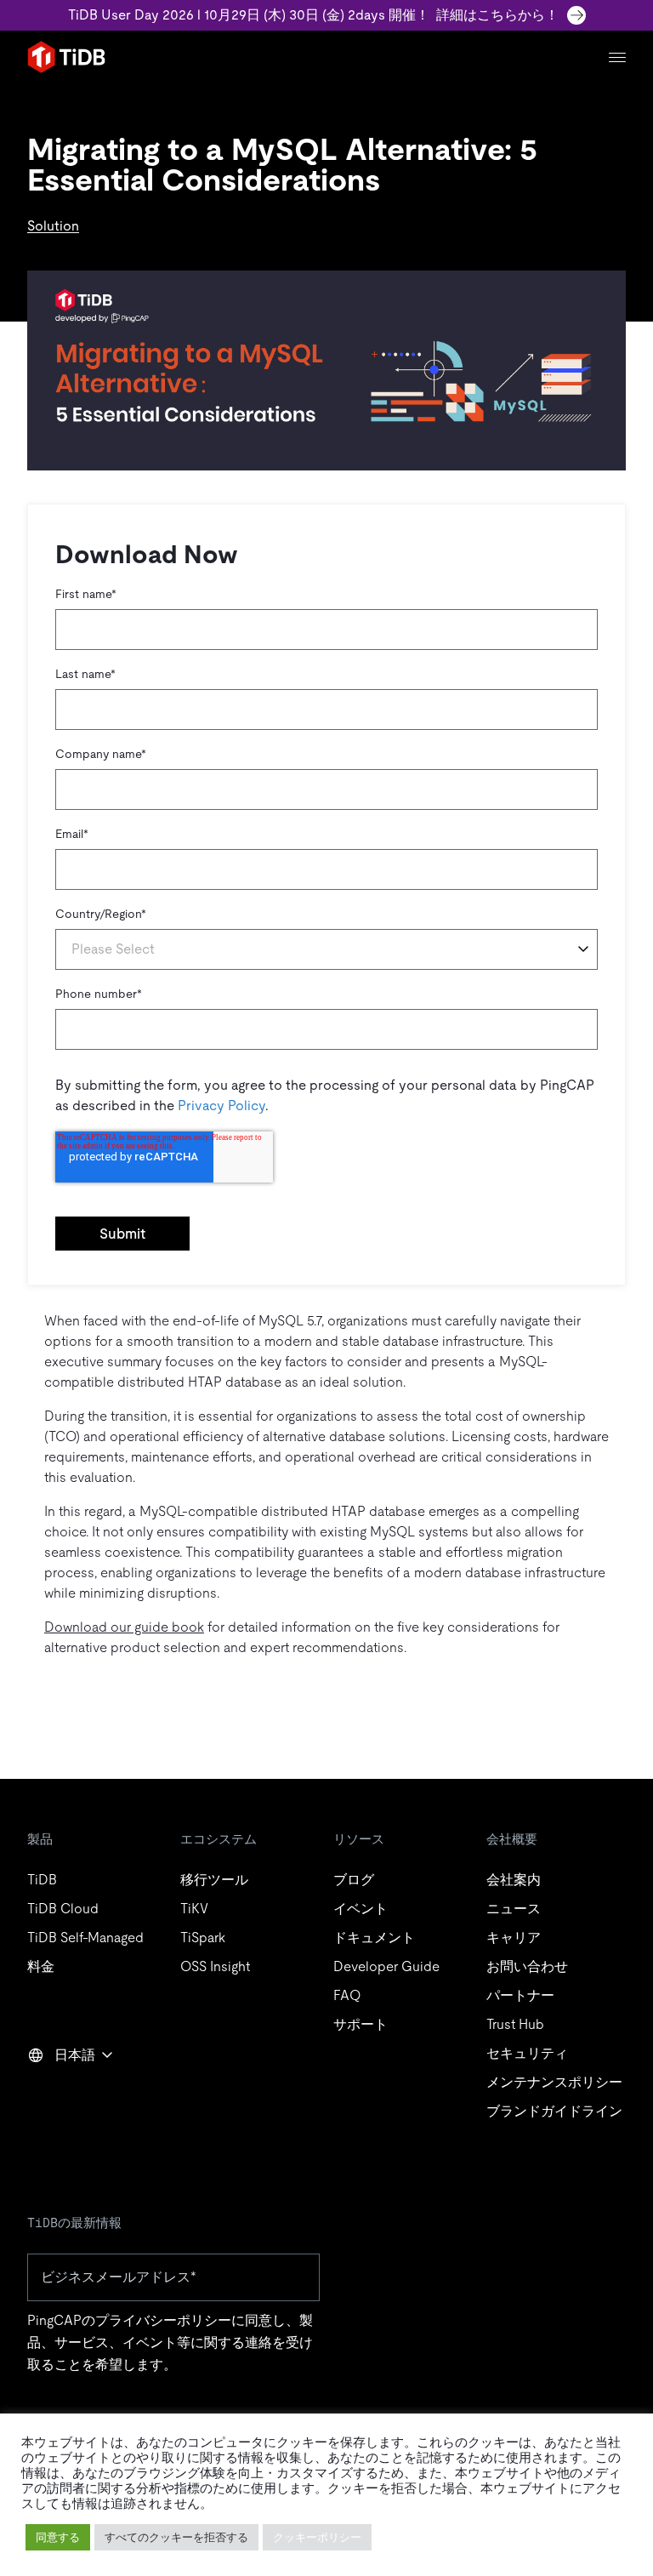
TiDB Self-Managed (85, 1938)
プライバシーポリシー (163, 2320)
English (60, 2092)
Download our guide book (124, 1627)
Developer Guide (386, 1966)
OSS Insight (215, 1966)
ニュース (514, 1909)
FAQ (347, 1995)
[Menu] (617, 57)
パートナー (520, 1995)
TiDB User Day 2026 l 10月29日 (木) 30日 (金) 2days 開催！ (313, 15)
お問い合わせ (527, 1966)
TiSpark (203, 1938)
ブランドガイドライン (554, 2111)
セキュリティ (527, 2053)
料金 (41, 1966)
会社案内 (514, 1880)
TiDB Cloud (63, 1909)
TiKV (194, 1909)
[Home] (66, 57)
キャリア (514, 1938)
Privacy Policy (221, 1106)
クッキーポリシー (317, 2537)
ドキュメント (374, 1938)
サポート (361, 2024)
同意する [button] (58, 2537)
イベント (361, 1909)
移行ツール (214, 1880)
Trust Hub (515, 2024)
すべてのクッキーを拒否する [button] (176, 2537)
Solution (53, 226)
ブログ (354, 1880)
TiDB (42, 1880)
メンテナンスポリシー (554, 2082)
